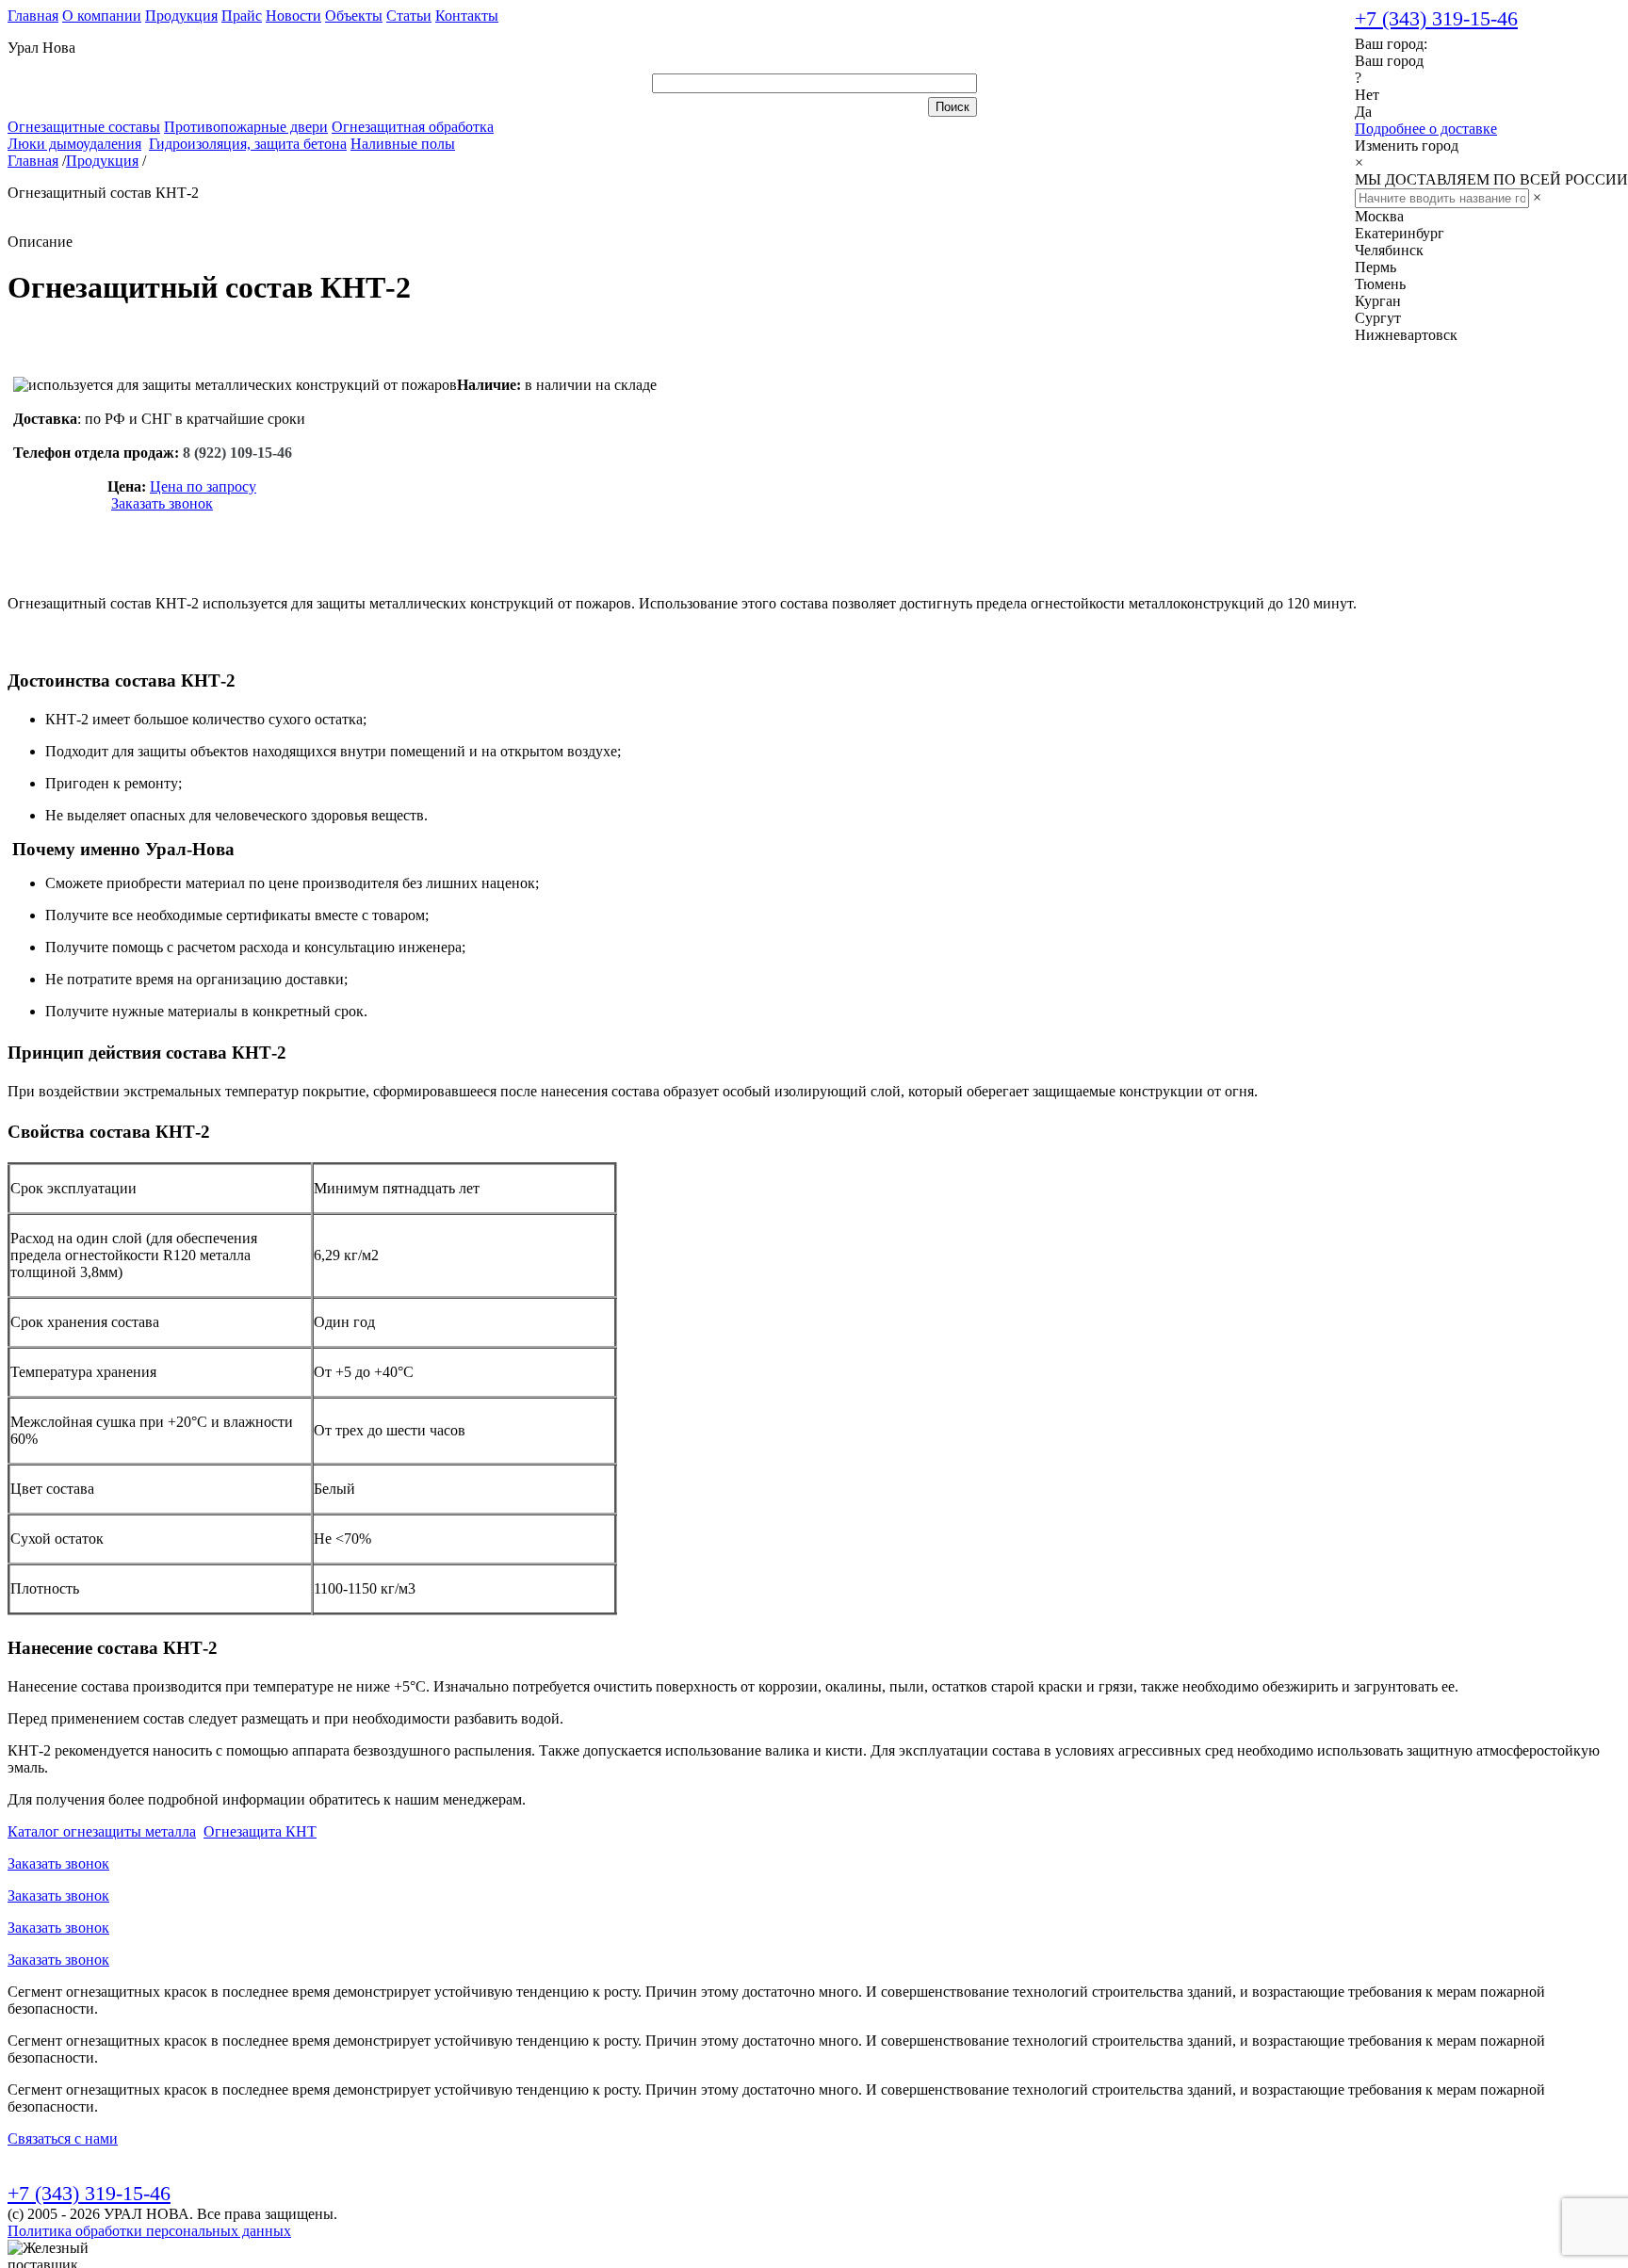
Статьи (409, 16)
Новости (293, 16)
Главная (33, 16)
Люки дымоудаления (74, 144)
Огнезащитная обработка (413, 127)
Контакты (467, 16)
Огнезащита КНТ (260, 1831)
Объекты (354, 16)
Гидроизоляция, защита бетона (248, 144)
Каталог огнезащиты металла (102, 1831)
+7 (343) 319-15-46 (1436, 18)
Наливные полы (403, 144)
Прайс (242, 16)
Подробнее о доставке (1426, 129)
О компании (102, 16)
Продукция (181, 16)
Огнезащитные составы (84, 127)
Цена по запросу (203, 486)
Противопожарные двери (246, 127)
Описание (40, 242)
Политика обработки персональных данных (149, 2231)
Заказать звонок (162, 503)
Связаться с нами (63, 2138)
